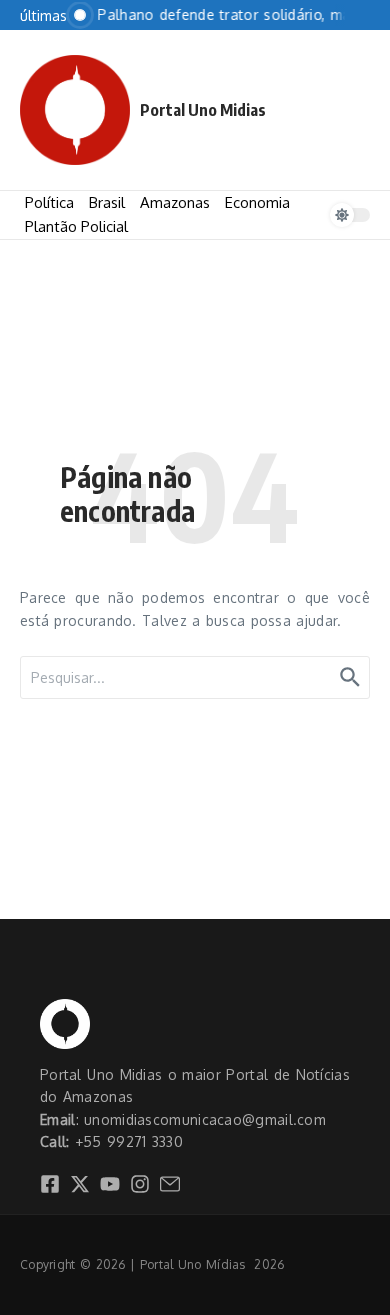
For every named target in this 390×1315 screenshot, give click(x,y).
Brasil (107, 202)
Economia (257, 202)
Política (49, 202)
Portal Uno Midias (203, 110)
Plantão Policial (76, 226)
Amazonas (175, 202)
